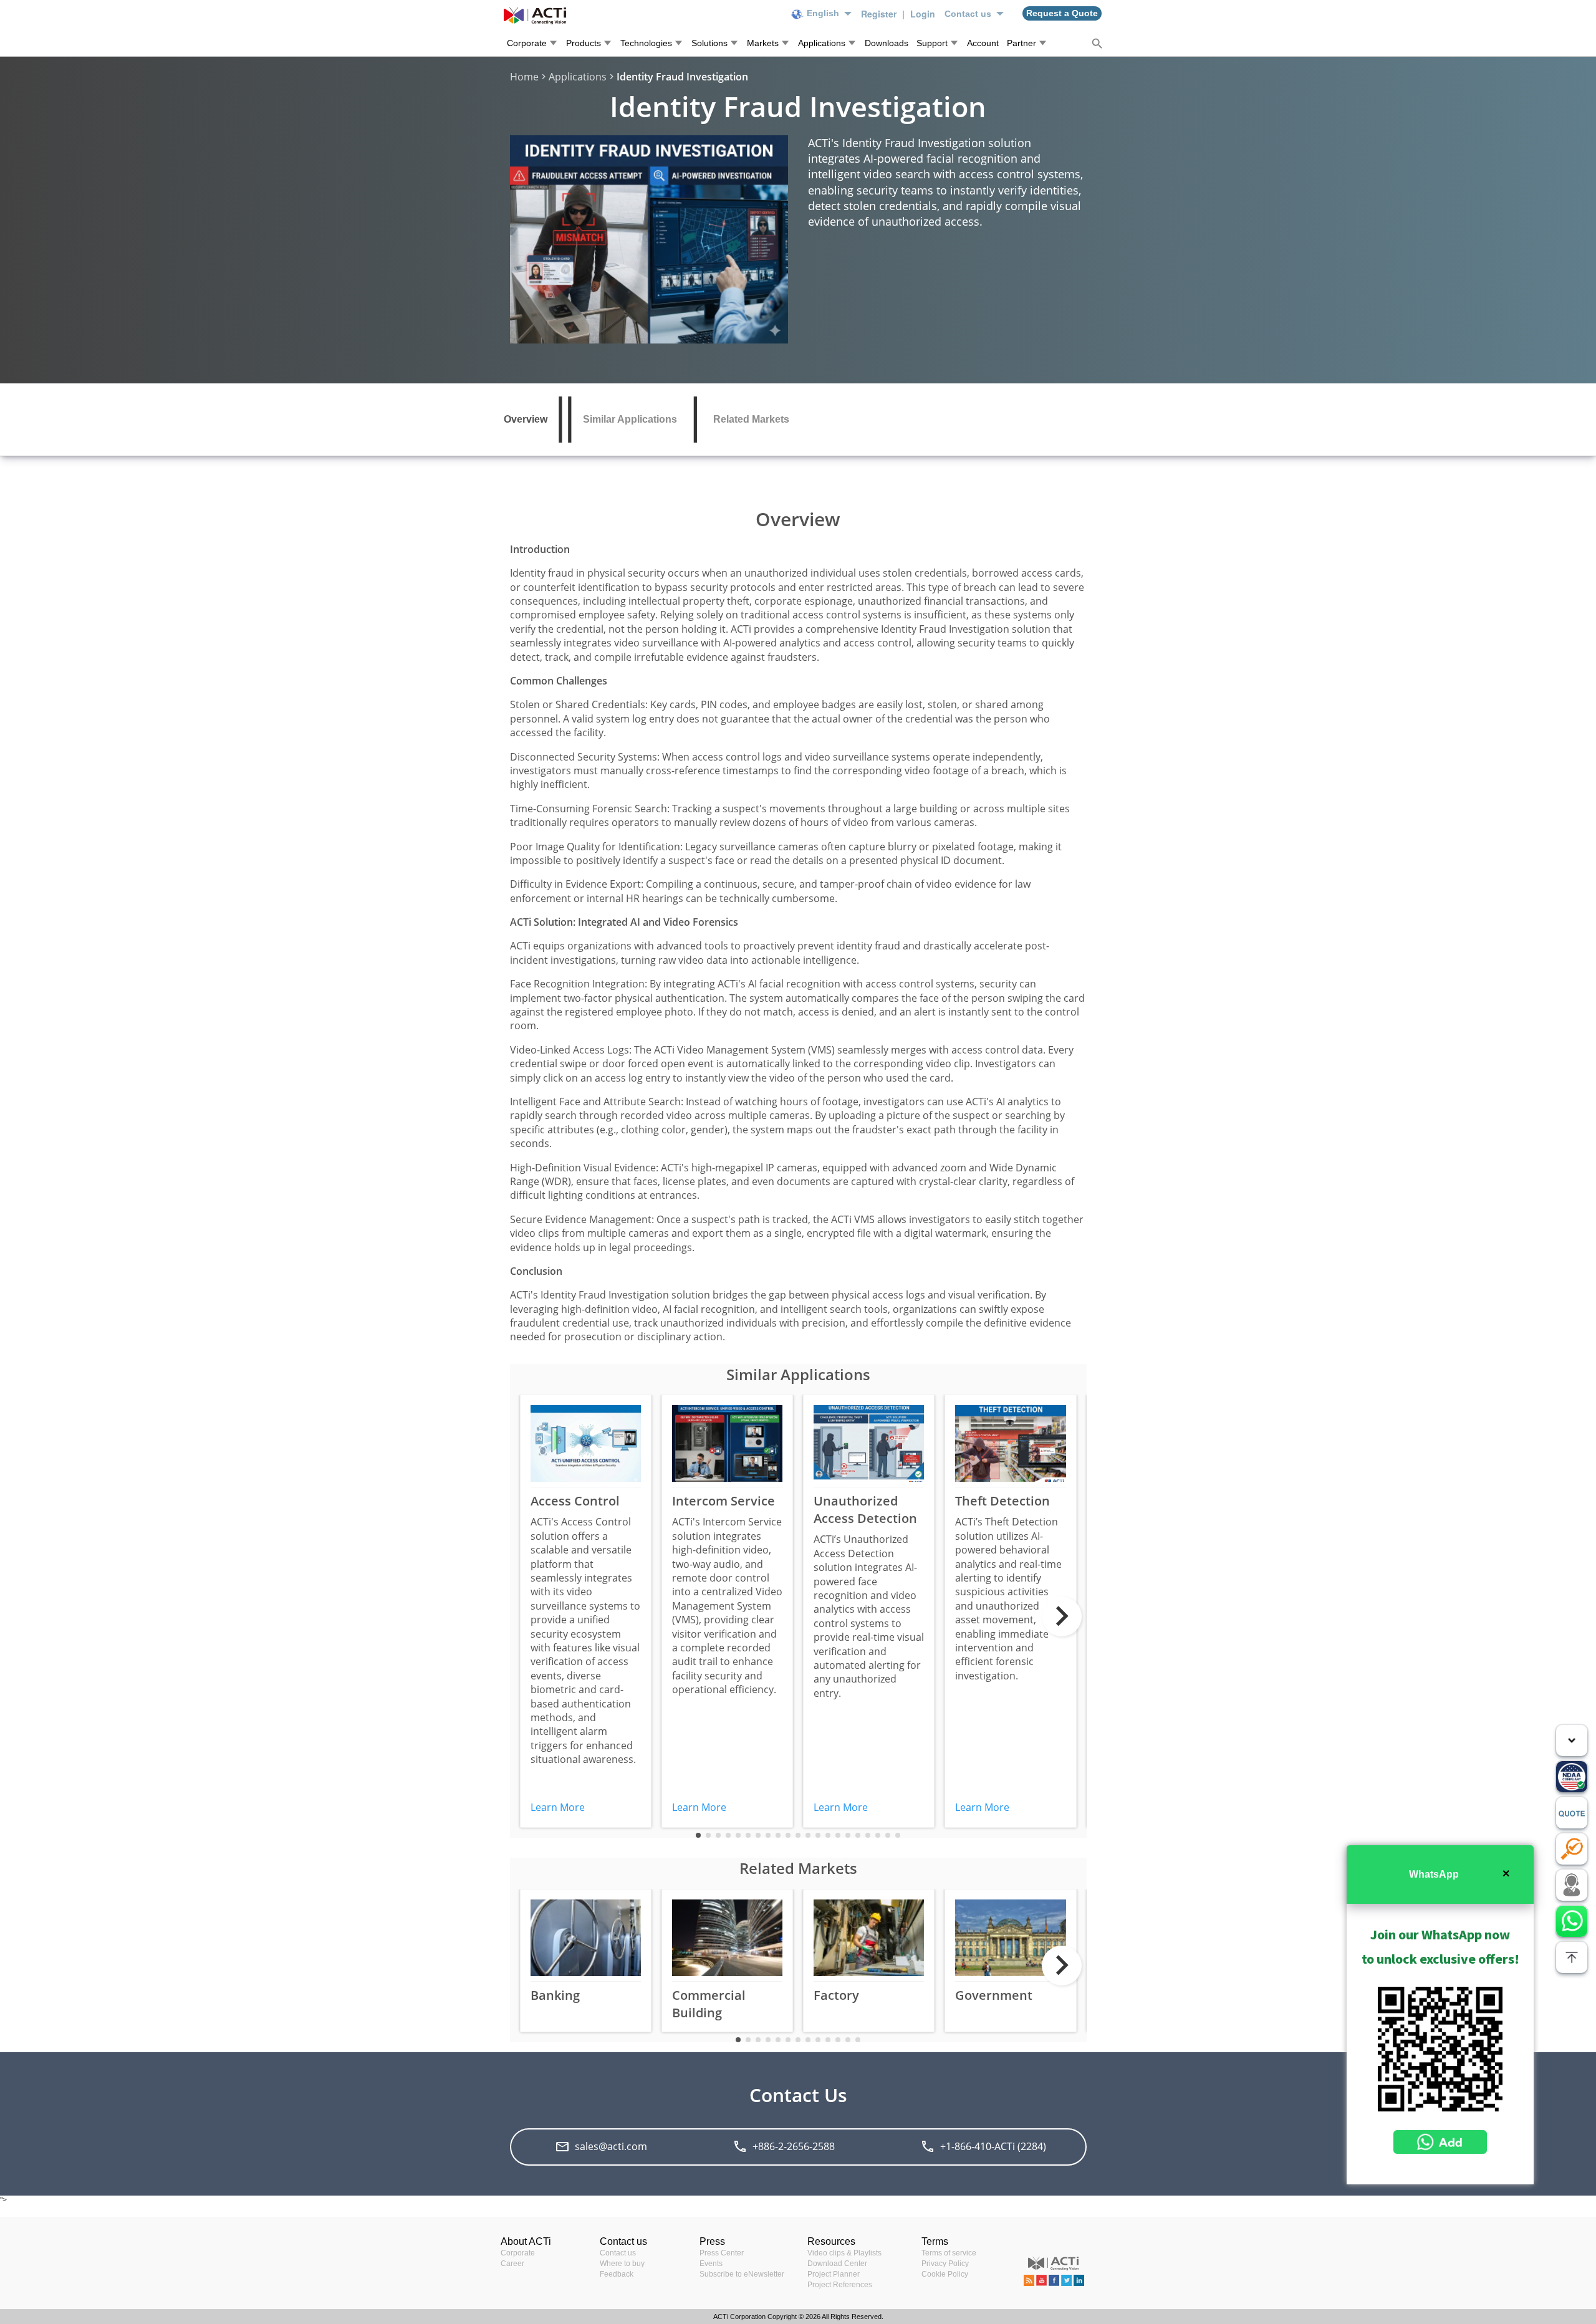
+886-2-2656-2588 (794, 2146)
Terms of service (949, 2253)
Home (524, 77)
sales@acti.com (611, 2146)
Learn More (558, 1807)
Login (923, 14)
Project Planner (834, 2274)
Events (711, 2264)
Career (512, 2264)
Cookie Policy (945, 2274)
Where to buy (622, 2264)
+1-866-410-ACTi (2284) (993, 2146)
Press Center (722, 2253)
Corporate (518, 2253)
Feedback (617, 2274)
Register (880, 14)
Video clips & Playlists (844, 2253)
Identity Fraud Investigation (682, 77)
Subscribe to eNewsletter (742, 2274)
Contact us (618, 2253)
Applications (578, 77)
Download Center (837, 2264)
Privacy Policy (945, 2264)
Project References (840, 2285)
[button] (698, 1835)
